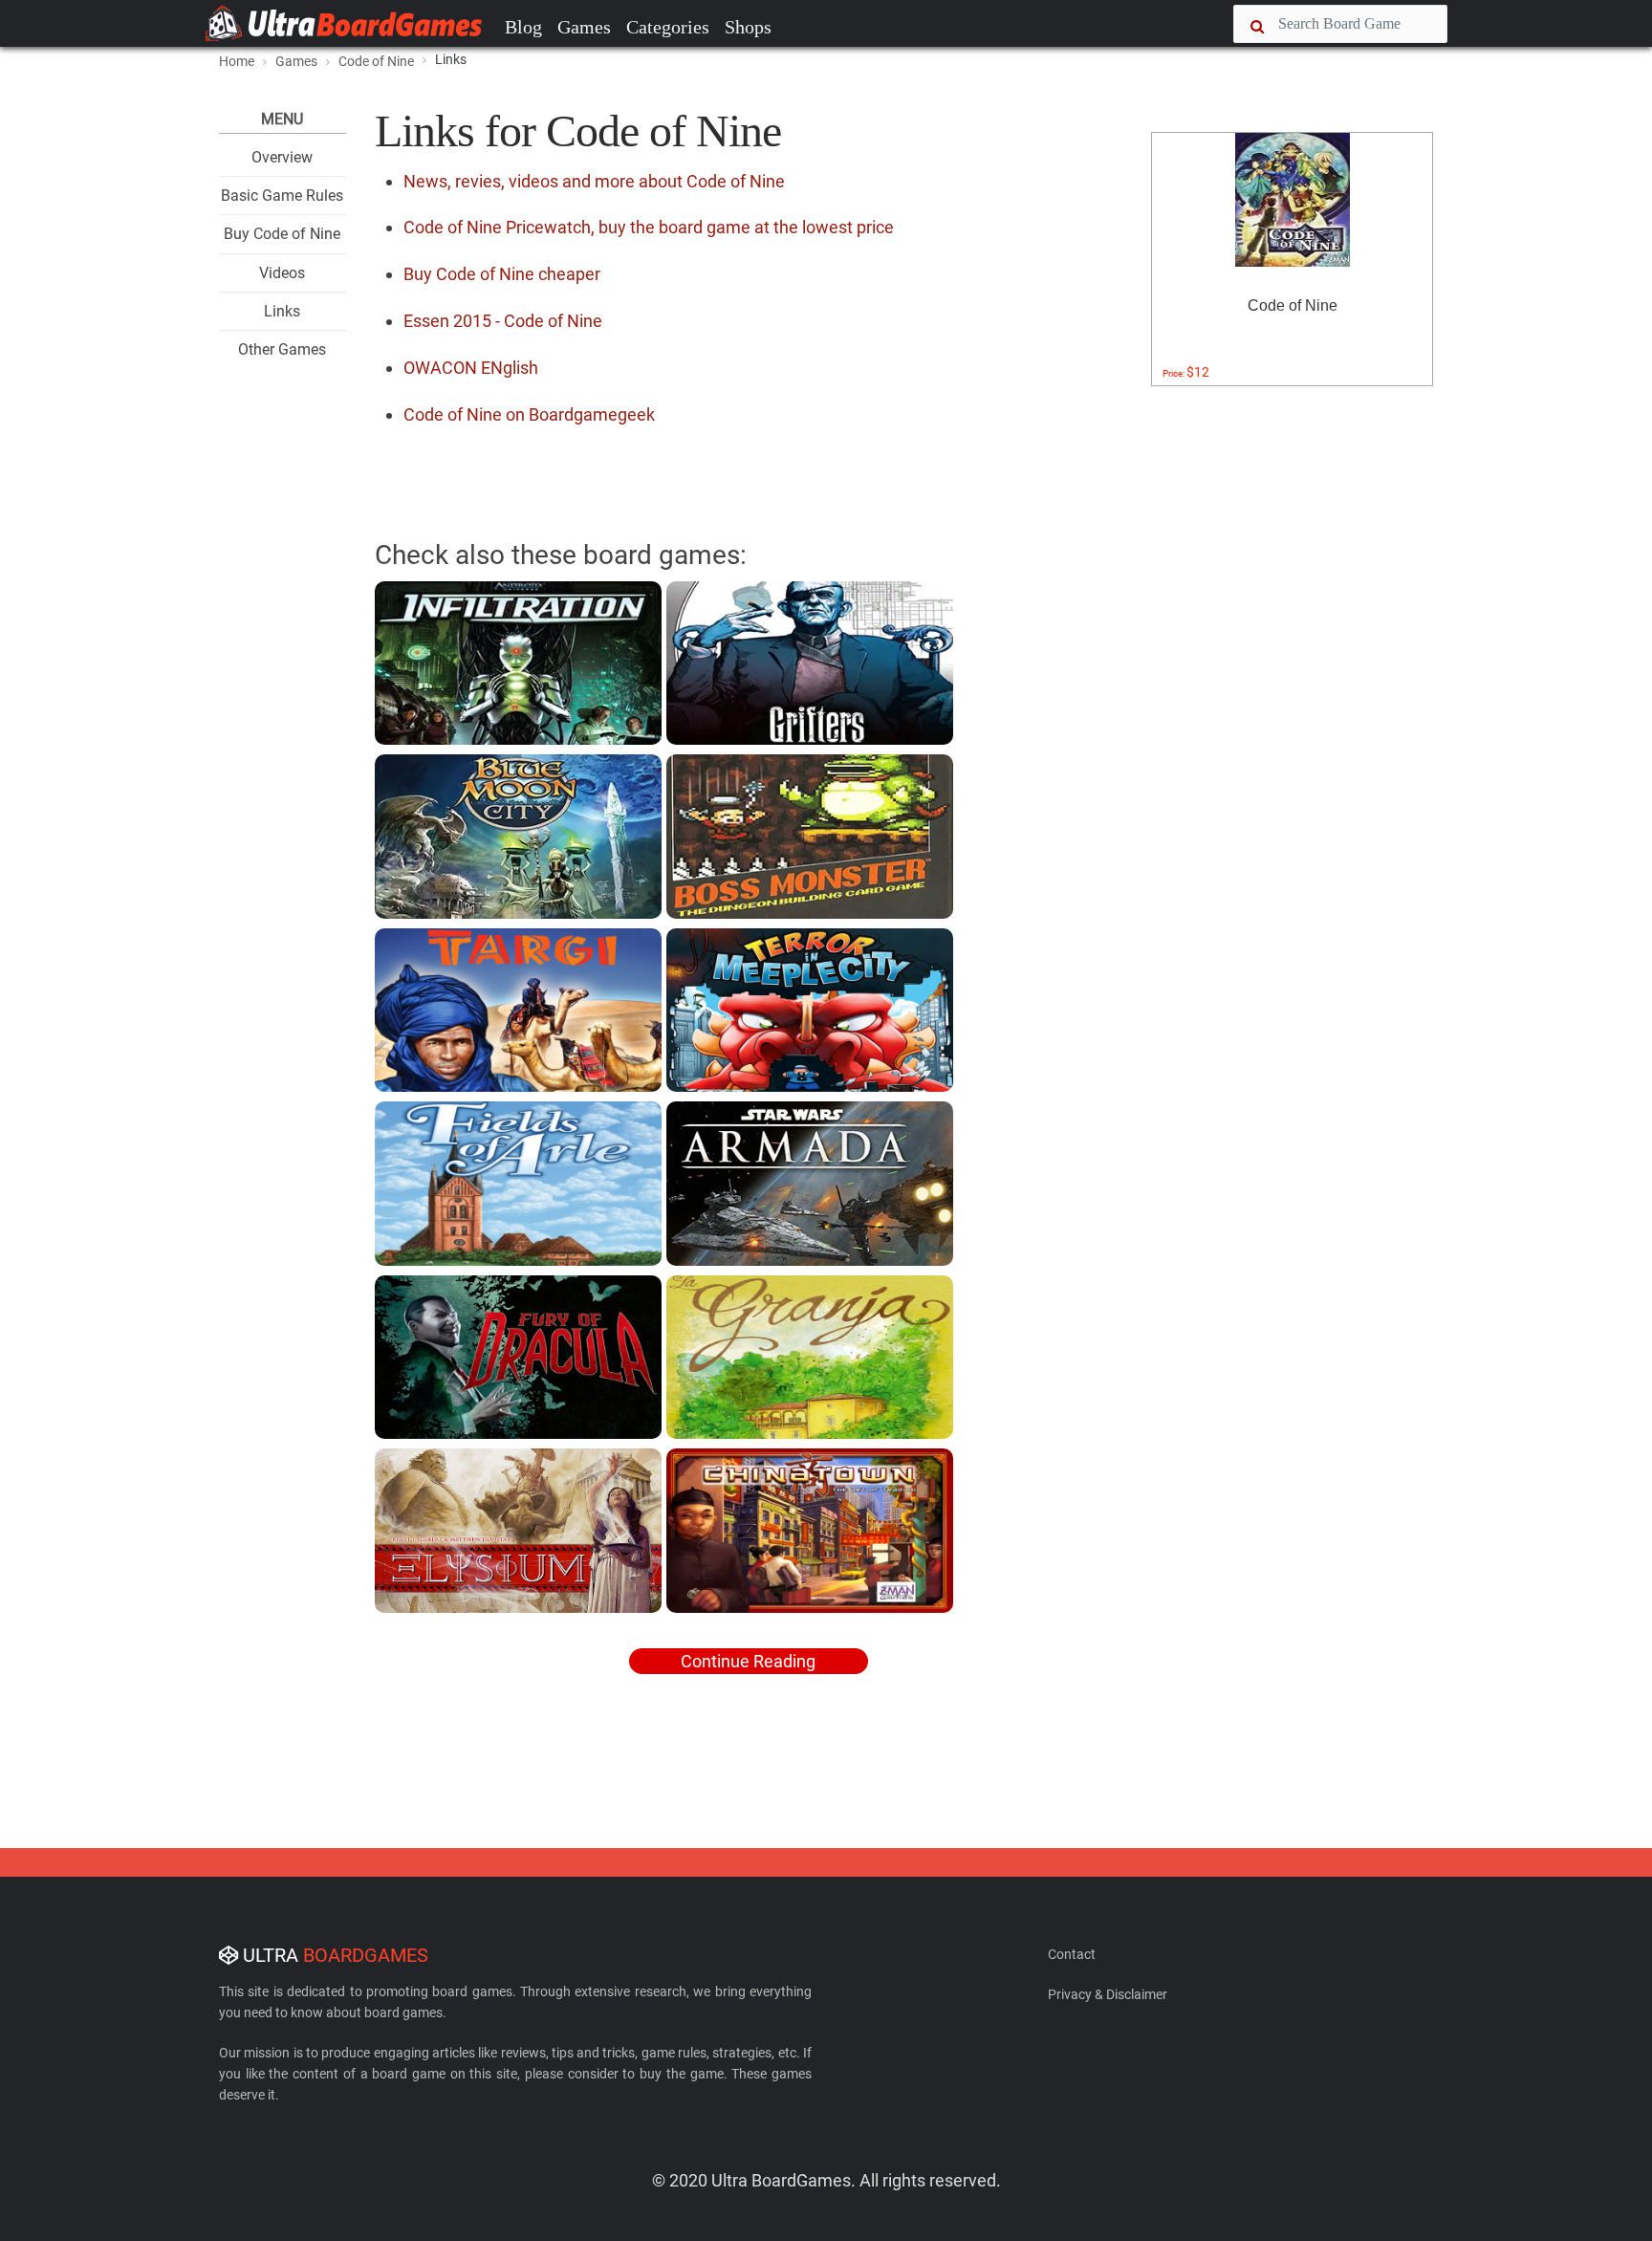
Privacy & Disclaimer (1108, 1994)
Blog (523, 27)
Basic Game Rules (282, 196)
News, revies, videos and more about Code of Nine (594, 181)
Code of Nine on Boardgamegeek (529, 414)
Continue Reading (748, 1661)
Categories (668, 27)
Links (282, 311)
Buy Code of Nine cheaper (502, 274)
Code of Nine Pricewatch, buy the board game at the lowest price (649, 227)
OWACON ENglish (471, 368)
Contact (1072, 1954)
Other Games (282, 349)
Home (237, 61)
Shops (748, 27)
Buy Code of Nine (282, 234)
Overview (282, 157)
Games (584, 27)
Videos (282, 273)
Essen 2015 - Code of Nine (503, 321)
